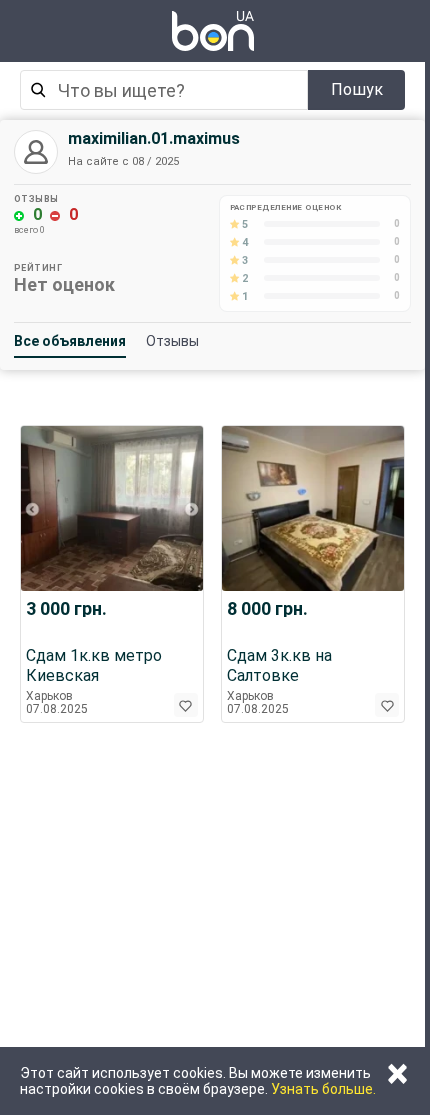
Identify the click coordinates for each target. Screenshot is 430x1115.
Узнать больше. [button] (323, 1089)
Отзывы (172, 341)
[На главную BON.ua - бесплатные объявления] (213, 31)
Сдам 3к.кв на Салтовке (279, 665)
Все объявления (70, 341)
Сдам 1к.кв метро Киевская (94, 665)
